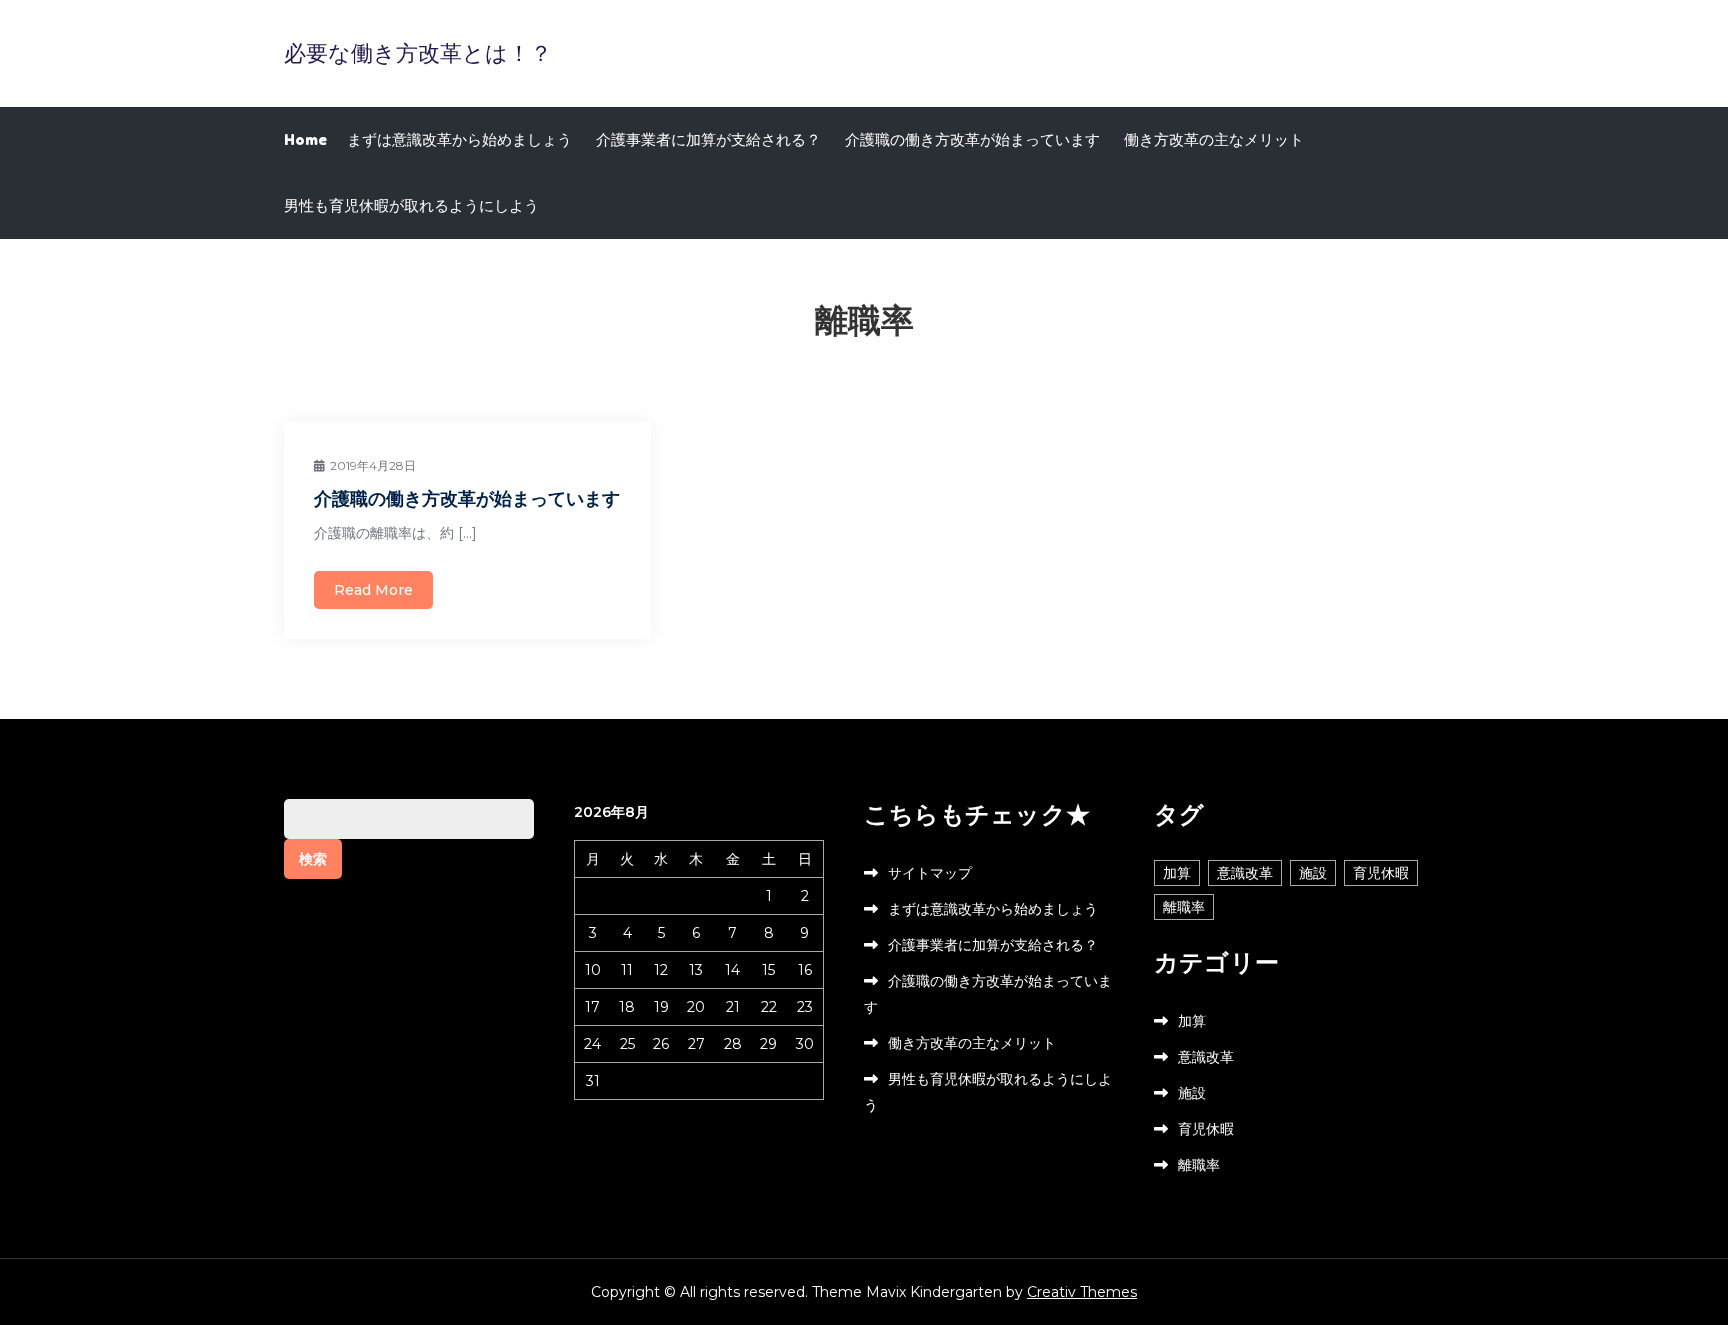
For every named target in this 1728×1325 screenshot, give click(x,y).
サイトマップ (930, 873)
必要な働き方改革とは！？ (418, 53)
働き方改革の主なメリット (1214, 139)
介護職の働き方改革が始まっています (972, 139)
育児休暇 (1381, 873)
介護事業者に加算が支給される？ (708, 139)
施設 (1313, 873)
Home (305, 139)
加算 (1177, 873)
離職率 (1184, 907)
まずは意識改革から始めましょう (459, 139)
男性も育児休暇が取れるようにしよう (411, 205)
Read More (373, 590)
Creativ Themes (1082, 1292)
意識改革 (1245, 873)
